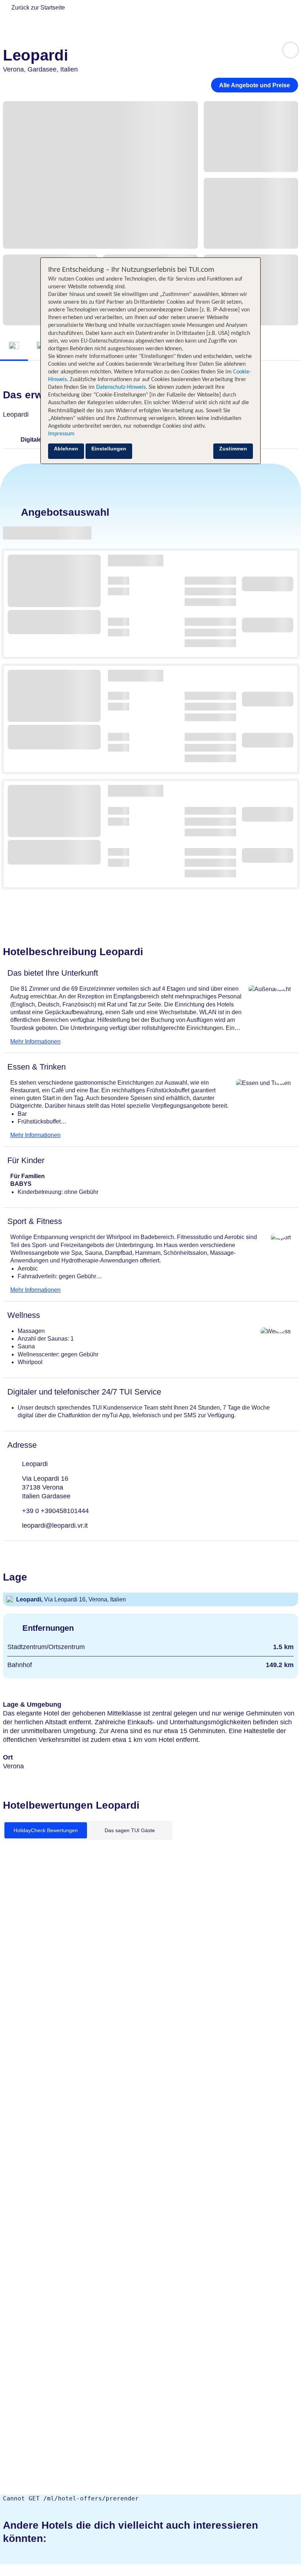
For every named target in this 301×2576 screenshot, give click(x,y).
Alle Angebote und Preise (255, 85)
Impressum (61, 434)
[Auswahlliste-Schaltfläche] (291, 50)
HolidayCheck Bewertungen (46, 1830)
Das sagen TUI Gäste (130, 1830)
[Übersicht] (14, 346)
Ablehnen (66, 449)
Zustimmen (233, 449)
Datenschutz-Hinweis (121, 387)
